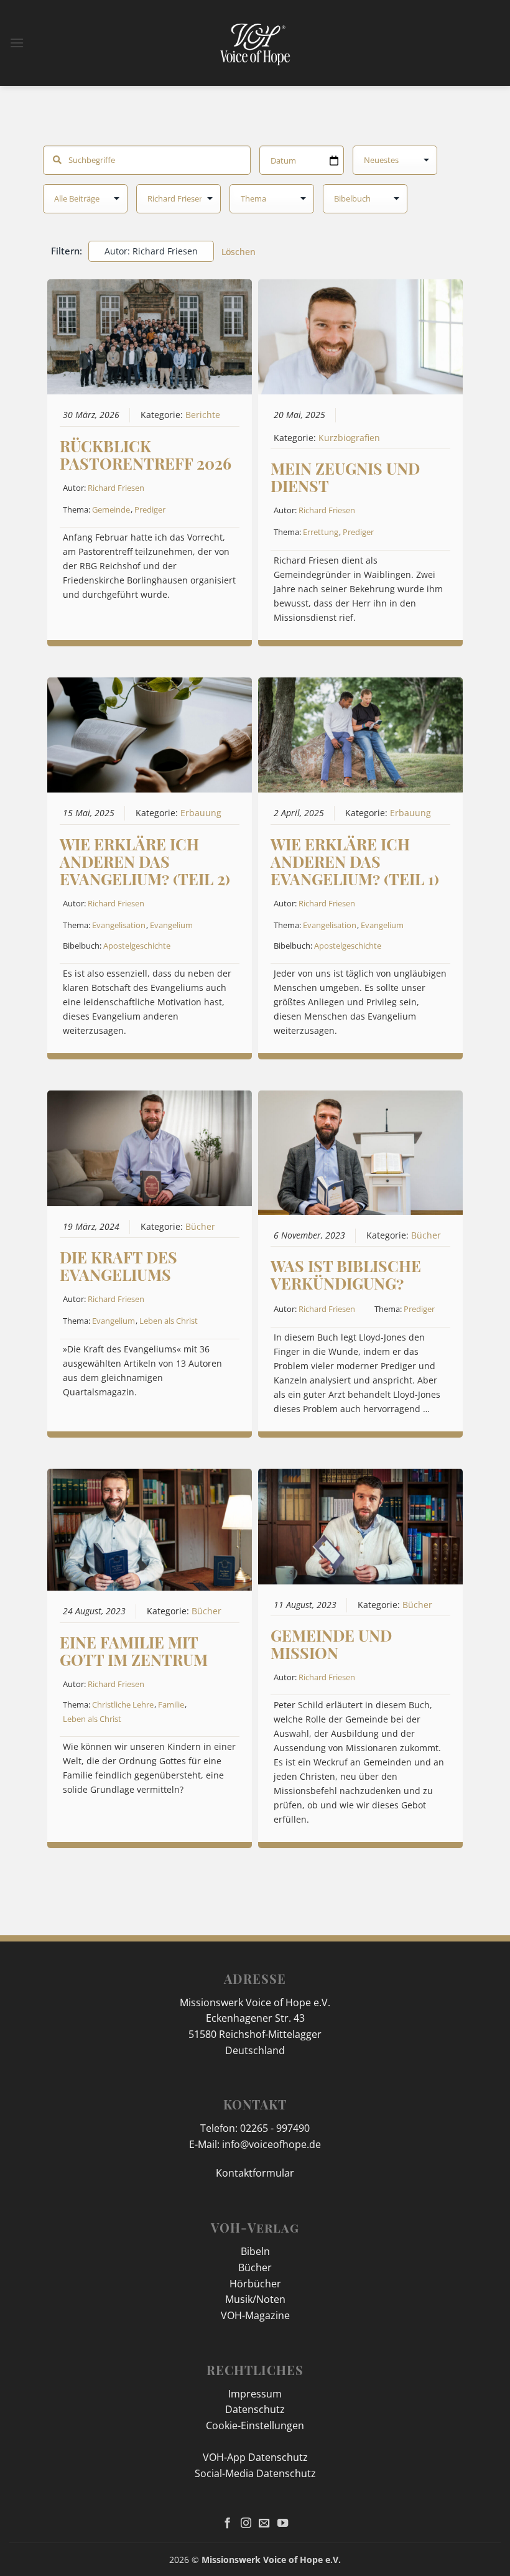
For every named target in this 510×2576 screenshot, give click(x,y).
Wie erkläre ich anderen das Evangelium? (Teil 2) (145, 861)
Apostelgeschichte (137, 946)
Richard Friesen (116, 488)
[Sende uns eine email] (264, 2524)
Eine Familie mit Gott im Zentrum (134, 1651)
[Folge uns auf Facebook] (227, 2524)
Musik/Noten (255, 2299)
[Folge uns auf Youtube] (283, 2524)
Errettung (321, 532)
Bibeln (255, 2251)
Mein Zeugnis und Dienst (345, 477)
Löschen (239, 252)
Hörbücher (255, 2284)
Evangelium (171, 925)
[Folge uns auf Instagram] (246, 2524)
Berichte (203, 415)
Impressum (255, 2394)
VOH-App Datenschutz (255, 2457)
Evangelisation (119, 925)
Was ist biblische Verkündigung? (346, 1274)
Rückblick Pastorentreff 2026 (146, 454)
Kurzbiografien (349, 438)
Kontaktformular (255, 2173)
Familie (171, 1704)
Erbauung (201, 813)
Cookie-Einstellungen (255, 2425)
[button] (17, 43)
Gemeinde (111, 509)
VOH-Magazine (255, 2315)
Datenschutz (255, 2409)
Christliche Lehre (123, 1704)
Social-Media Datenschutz (255, 2473)
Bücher (200, 1227)
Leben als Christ (169, 1321)
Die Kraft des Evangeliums (118, 1266)
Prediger (150, 509)
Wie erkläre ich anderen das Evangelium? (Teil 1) (355, 861)
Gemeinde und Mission (331, 1644)
